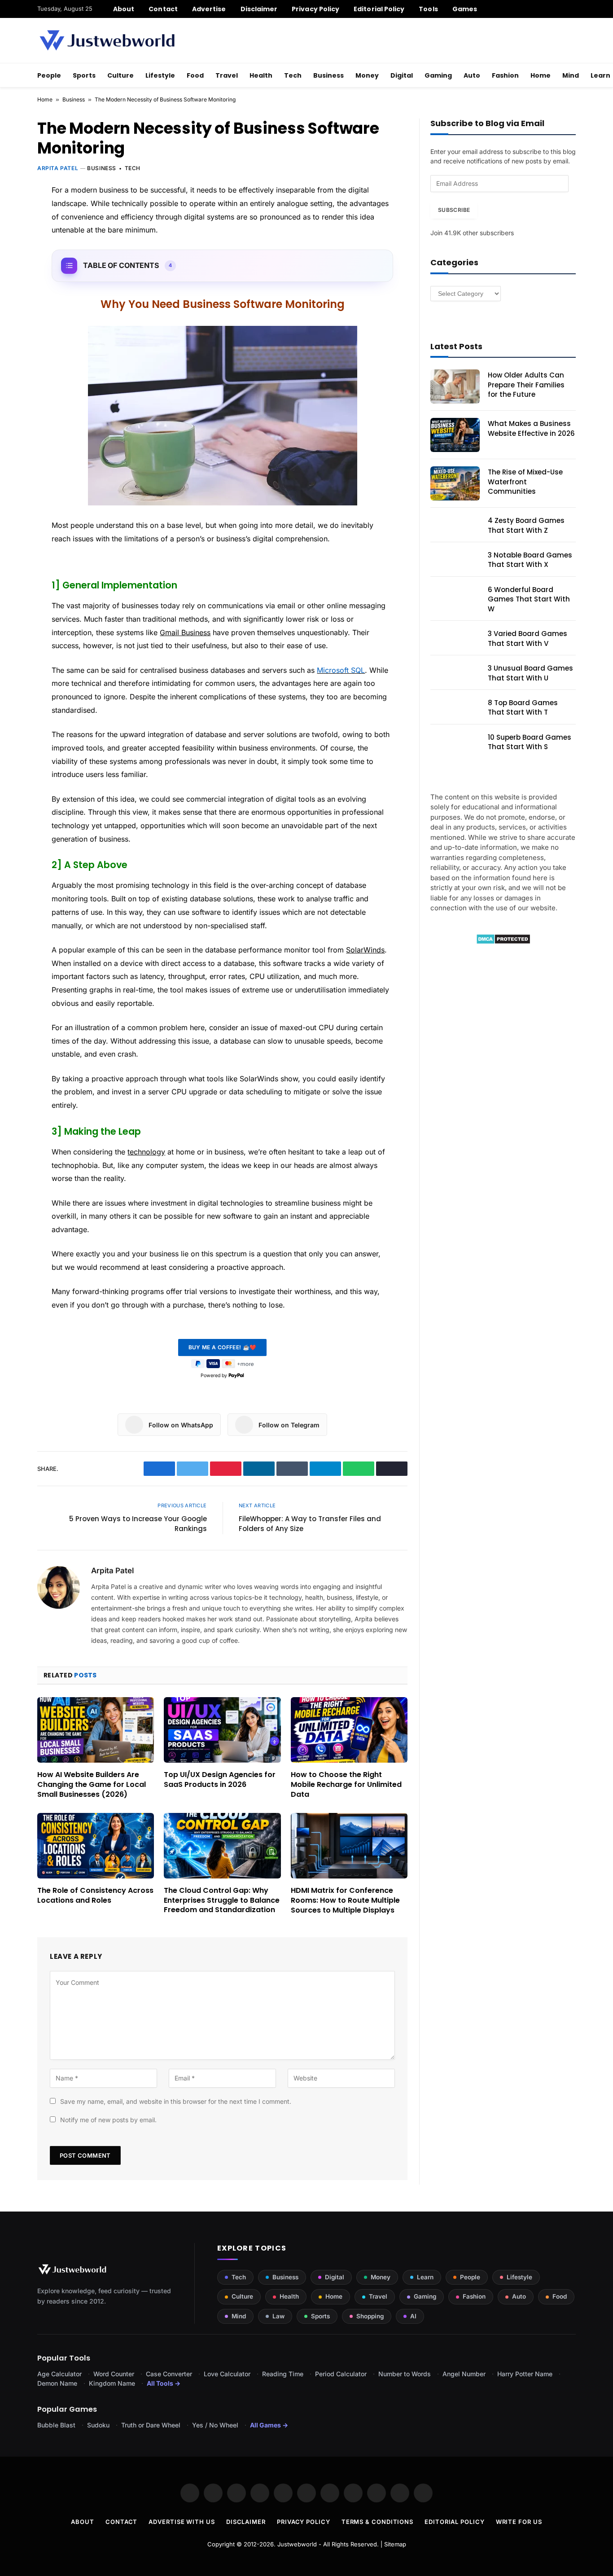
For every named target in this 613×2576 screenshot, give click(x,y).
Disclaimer (259, 9)
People (49, 75)
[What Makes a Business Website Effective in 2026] (455, 435)
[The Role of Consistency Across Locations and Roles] (96, 1846)
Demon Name (57, 2383)
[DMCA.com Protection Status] (503, 942)
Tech (293, 75)
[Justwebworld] (107, 40)
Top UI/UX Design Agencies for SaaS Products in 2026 (220, 1780)
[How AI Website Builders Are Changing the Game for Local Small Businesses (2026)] (96, 1730)
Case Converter (169, 2374)
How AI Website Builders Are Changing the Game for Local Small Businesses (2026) (92, 1784)
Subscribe (454, 210)
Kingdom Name (112, 2383)
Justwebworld (297, 2544)
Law (278, 2316)
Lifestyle (160, 75)
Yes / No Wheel (215, 2425)
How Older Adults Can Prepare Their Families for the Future (526, 385)
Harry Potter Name (525, 2374)
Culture (120, 75)
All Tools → (164, 2383)
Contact (163, 9)
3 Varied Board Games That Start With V (528, 638)
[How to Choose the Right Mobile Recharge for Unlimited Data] (349, 1730)
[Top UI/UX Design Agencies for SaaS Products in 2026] (222, 1730)
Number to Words (405, 2374)
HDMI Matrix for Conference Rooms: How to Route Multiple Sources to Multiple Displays (345, 1900)
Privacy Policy (315, 9)
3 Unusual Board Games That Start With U (530, 673)
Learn (425, 2277)
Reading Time (283, 2374)
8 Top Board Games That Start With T (523, 707)
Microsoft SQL (341, 670)
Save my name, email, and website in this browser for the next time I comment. (176, 2101)
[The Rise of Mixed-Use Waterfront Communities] (455, 483)
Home (541, 75)
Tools (428, 9)
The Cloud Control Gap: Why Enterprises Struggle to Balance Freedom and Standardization (222, 1900)
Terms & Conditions (377, 2522)
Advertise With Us (182, 2522)
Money (367, 75)
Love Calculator (227, 2374)
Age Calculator (59, 2374)
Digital (402, 75)
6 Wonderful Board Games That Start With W (529, 599)
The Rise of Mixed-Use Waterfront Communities (525, 482)
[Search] (572, 9)
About (124, 9)
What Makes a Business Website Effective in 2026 (531, 428)
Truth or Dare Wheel (151, 2425)
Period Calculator (341, 2374)
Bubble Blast (56, 2425)
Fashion (505, 75)
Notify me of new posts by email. (108, 2120)
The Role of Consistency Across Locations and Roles (95, 1896)
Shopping (370, 2316)
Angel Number (464, 2374)
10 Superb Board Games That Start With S (530, 742)
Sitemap (395, 2544)
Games (465, 9)
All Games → (269, 2425)
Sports (84, 75)
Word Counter (114, 2374)
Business (328, 75)
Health (261, 75)
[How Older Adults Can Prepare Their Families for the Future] (455, 386)
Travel (227, 75)
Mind (571, 75)
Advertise (209, 9)
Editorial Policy (379, 9)
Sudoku (98, 2425)
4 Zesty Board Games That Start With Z (526, 525)
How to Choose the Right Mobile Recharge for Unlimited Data (346, 1784)
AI (413, 2316)
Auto (472, 75)
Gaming (438, 75)
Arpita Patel (58, 168)
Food (195, 75)
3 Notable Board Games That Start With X (530, 560)
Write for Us (519, 2522)
